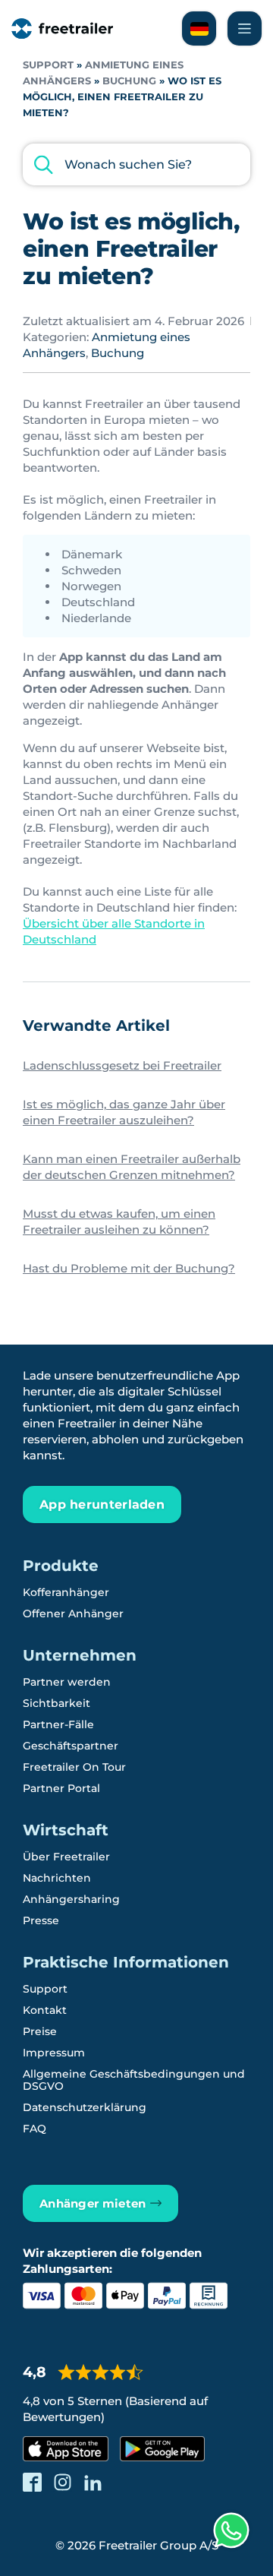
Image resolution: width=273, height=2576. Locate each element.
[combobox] (136, 164)
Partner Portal (61, 1788)
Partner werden (67, 1682)
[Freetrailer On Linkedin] (93, 2482)
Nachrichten (57, 1878)
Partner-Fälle (58, 1724)
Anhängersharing (71, 1899)
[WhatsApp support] (231, 2530)
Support (48, 65)
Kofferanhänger (66, 1592)
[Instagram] (63, 2482)
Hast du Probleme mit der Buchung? (129, 1268)
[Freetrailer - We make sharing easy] (62, 28)
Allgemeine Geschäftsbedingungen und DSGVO (134, 2080)
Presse (41, 1920)
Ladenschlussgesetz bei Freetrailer (122, 1065)
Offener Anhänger (73, 1614)
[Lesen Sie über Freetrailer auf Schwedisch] (199, 28)
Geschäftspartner (71, 1746)
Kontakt (45, 2010)
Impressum (54, 2053)
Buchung (129, 81)
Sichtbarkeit (56, 1703)
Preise (40, 2031)
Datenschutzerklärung (85, 2107)
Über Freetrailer (66, 1857)
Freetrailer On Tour (74, 1767)
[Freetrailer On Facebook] (32, 2482)
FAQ (35, 2129)
